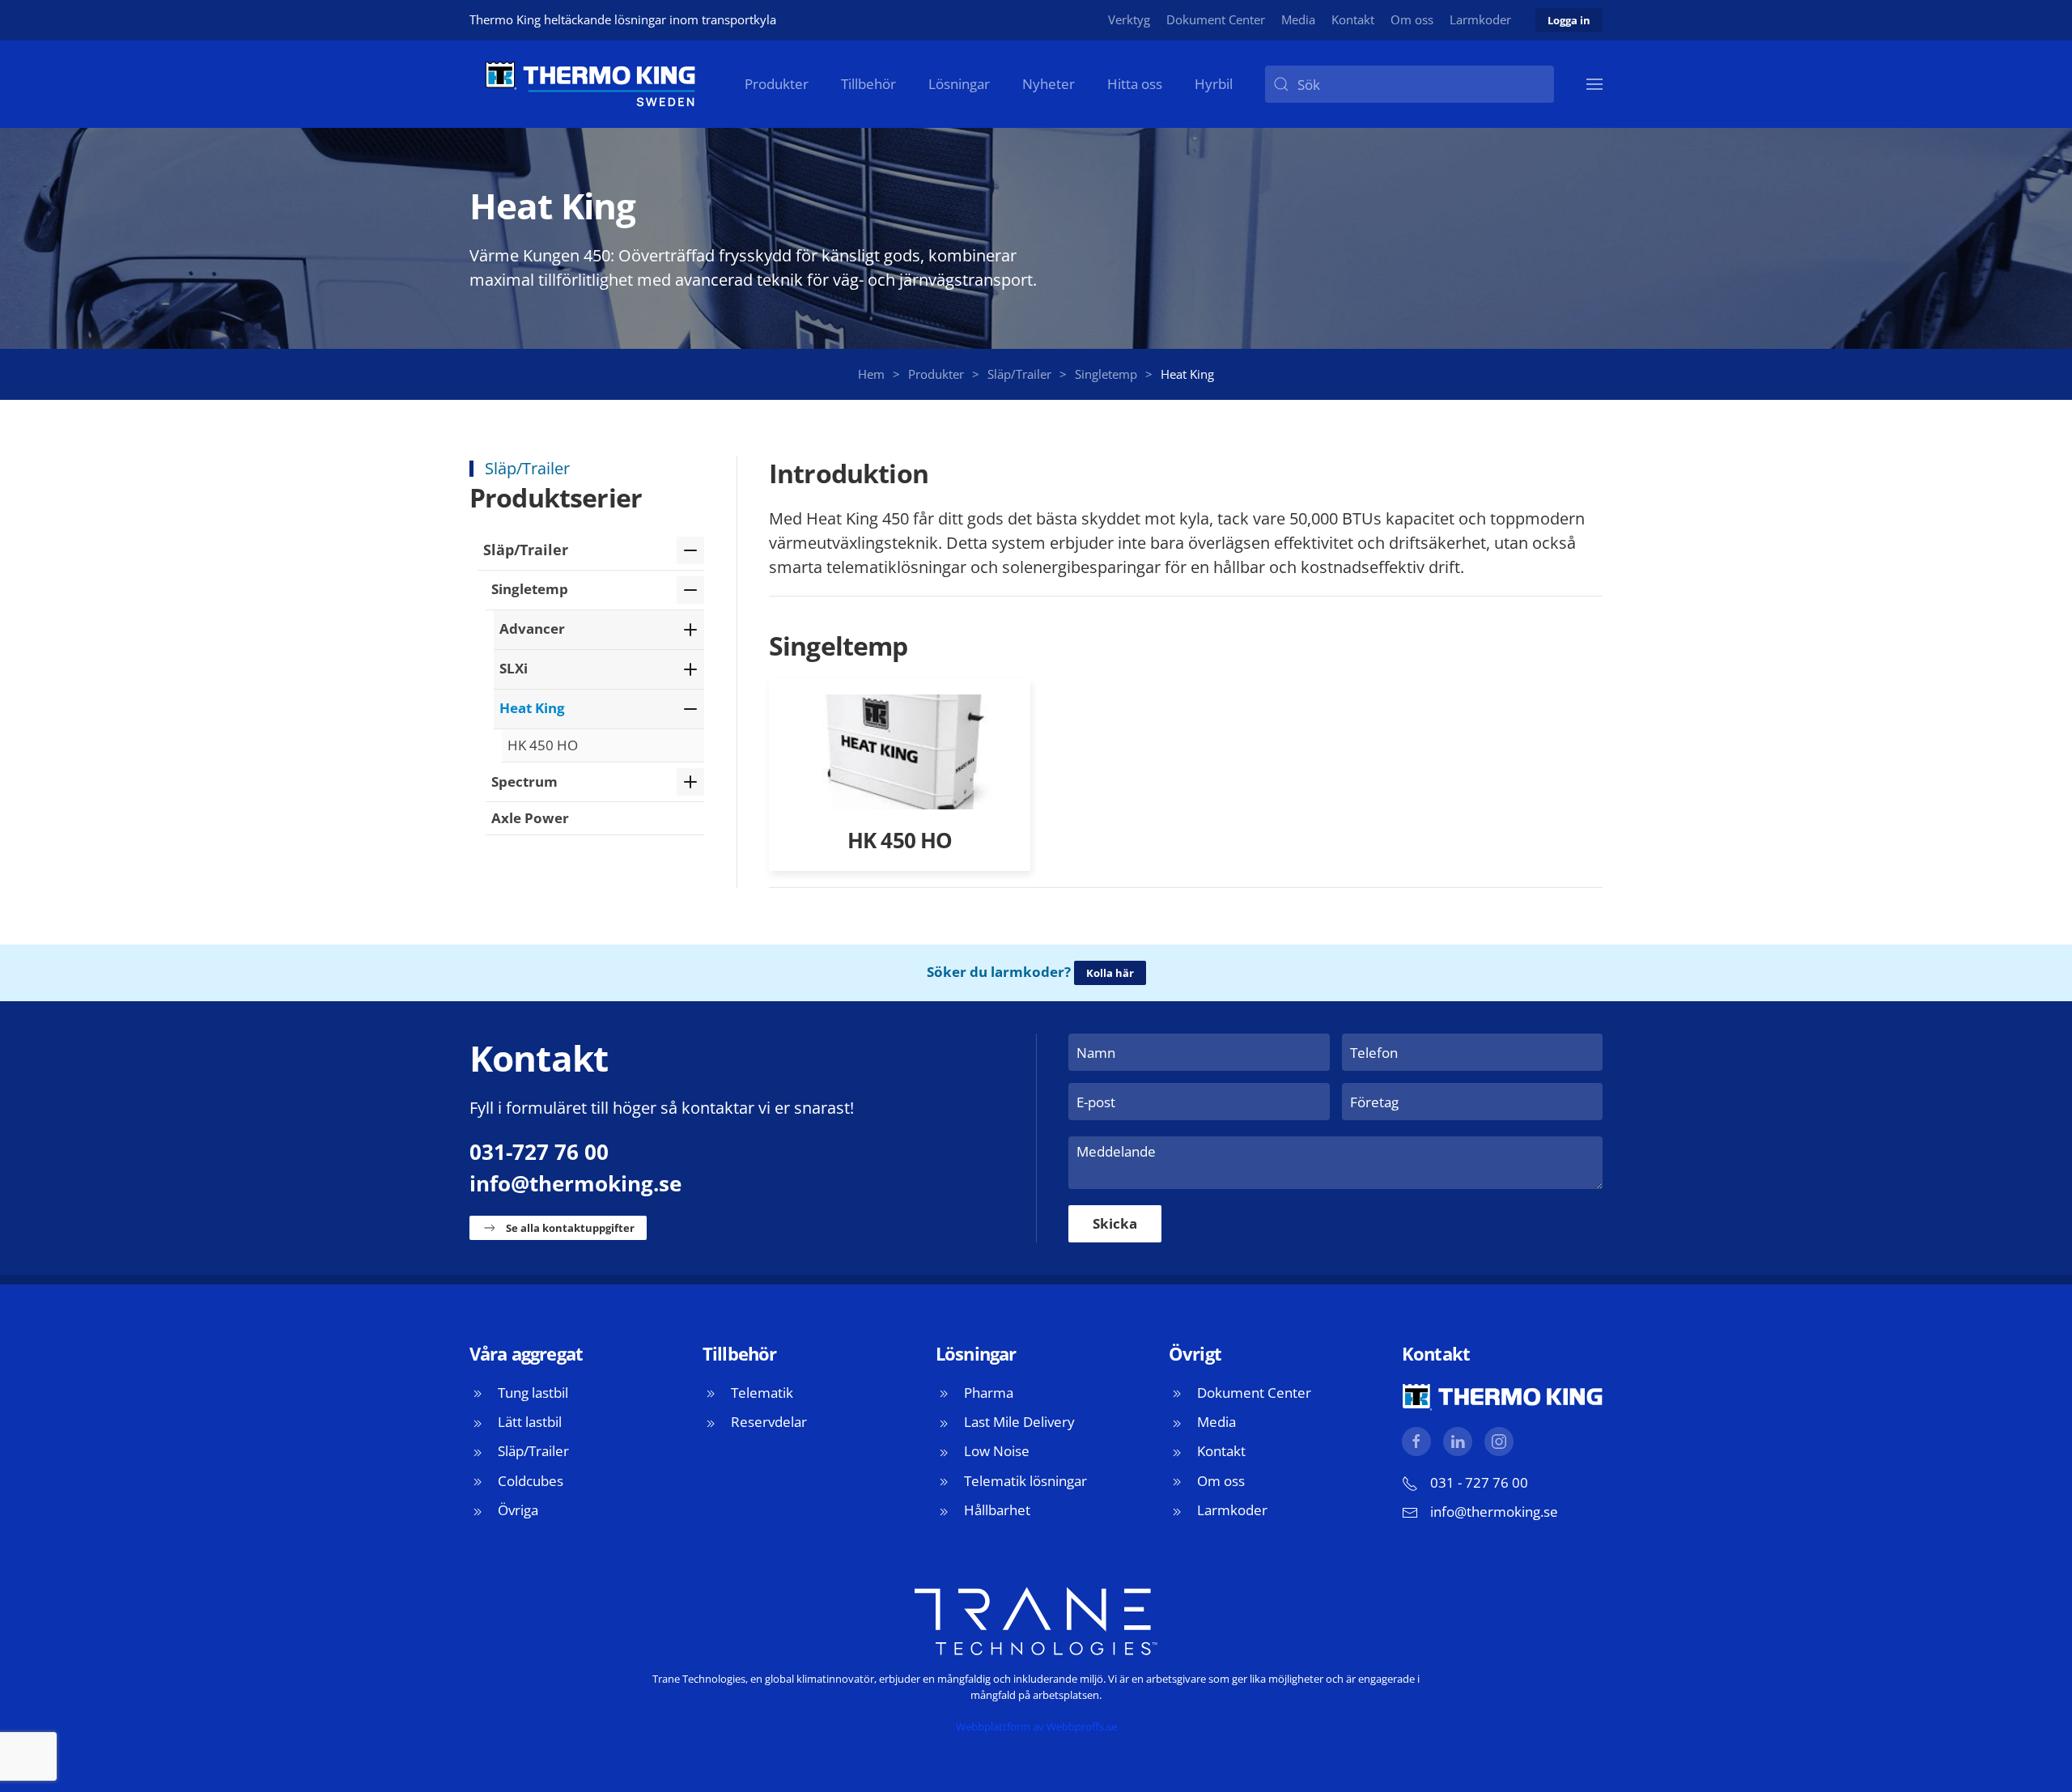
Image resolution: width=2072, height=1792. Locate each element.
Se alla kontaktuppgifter (570, 1228)
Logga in (1569, 20)
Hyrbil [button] (1214, 84)
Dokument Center (1216, 19)
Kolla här (1110, 973)
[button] (1594, 84)
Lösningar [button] (959, 84)
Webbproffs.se (1082, 1726)
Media (1298, 19)
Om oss (1412, 19)
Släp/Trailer (526, 550)
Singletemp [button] (530, 589)
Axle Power (530, 818)
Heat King (532, 708)
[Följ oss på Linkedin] (1458, 1442)
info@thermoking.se (575, 1183)
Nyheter (1049, 84)
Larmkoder (1480, 19)
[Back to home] (591, 84)
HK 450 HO (543, 745)
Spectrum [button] (524, 781)
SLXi (514, 668)
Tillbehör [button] (868, 84)
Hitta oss (1135, 84)
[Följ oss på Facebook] (1416, 1442)
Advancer (532, 628)
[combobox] (1410, 84)
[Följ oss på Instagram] (1499, 1442)
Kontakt (1353, 19)
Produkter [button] (777, 84)
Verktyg (1129, 19)
